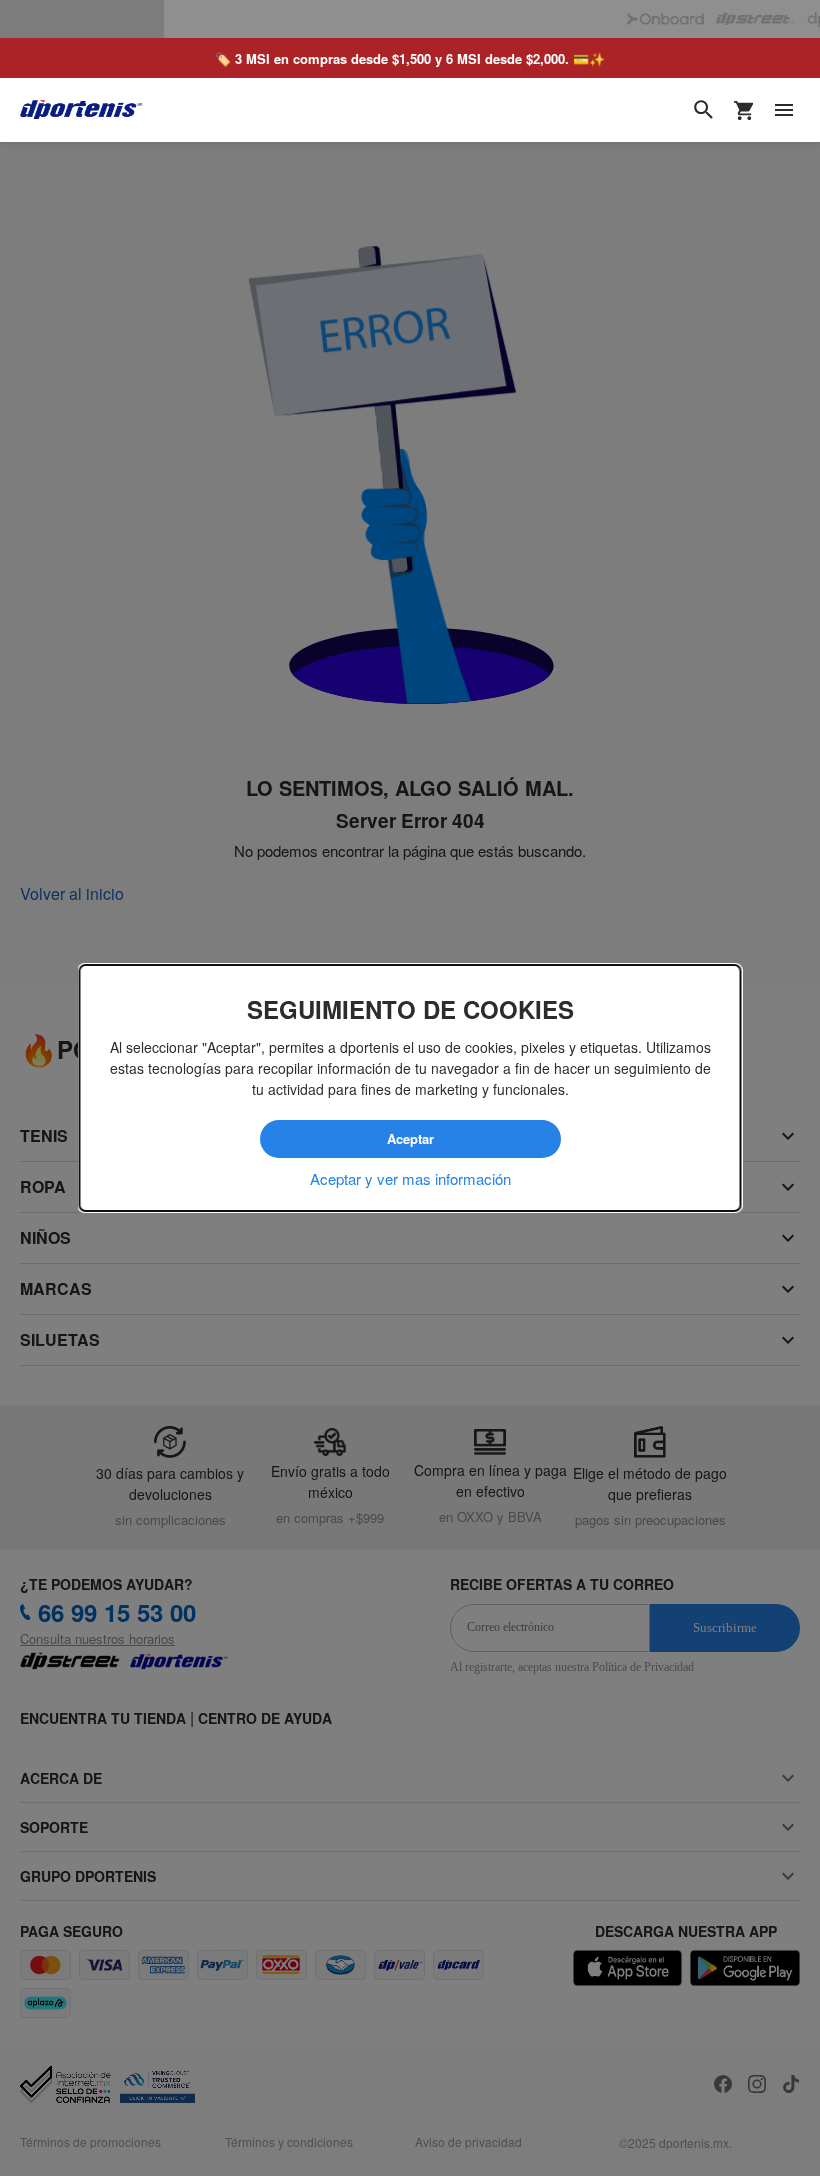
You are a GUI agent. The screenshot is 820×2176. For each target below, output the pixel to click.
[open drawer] (784, 72)
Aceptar (410, 1139)
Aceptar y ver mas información (410, 1178)
